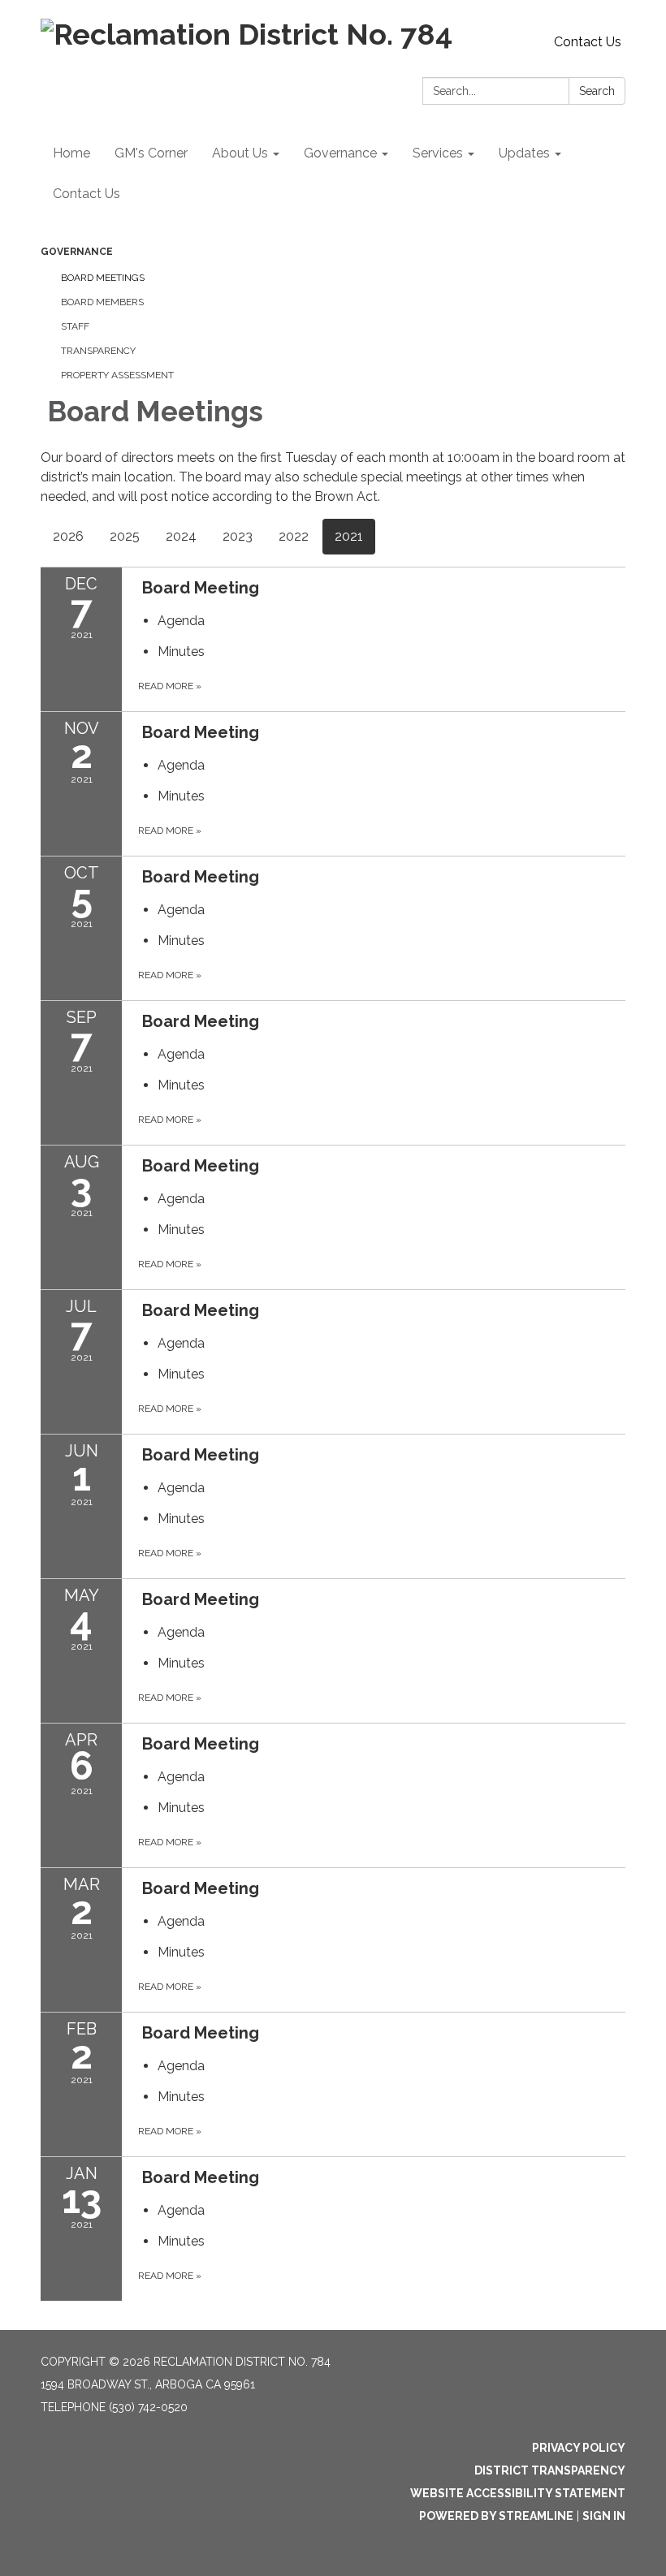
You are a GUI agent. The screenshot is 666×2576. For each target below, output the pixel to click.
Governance (77, 252)
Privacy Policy (579, 2448)
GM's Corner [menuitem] (151, 153)
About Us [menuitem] (240, 153)
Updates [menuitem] (524, 153)
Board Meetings (103, 278)
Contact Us (588, 42)
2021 (349, 536)
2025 (125, 536)
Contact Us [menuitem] (86, 194)
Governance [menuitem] (340, 153)
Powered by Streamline (496, 2516)
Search (597, 91)
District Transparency (550, 2470)
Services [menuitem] (438, 153)
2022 (294, 536)
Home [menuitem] (71, 153)
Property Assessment (117, 375)
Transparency (98, 351)
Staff (75, 326)
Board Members (102, 302)
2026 (68, 536)
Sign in (604, 2516)
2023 (238, 536)
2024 (181, 536)
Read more (170, 686)
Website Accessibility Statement (518, 2493)
